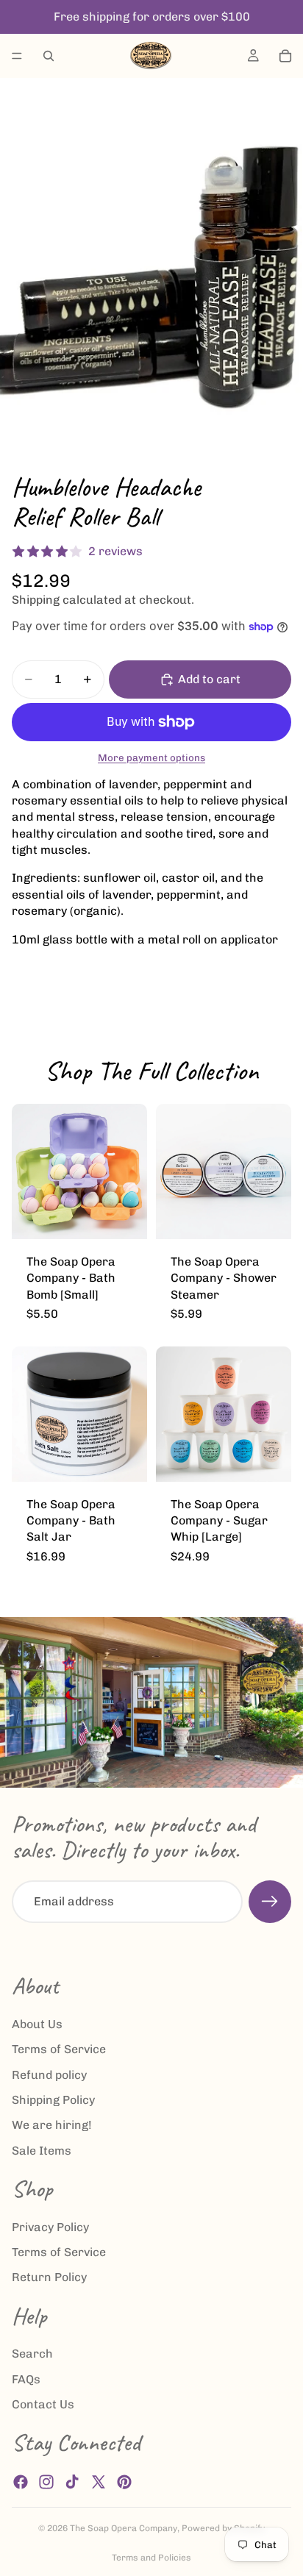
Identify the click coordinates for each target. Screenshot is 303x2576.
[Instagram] (46, 2482)
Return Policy (49, 2278)
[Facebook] (21, 2482)
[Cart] (285, 56)
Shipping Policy (53, 2100)
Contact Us (43, 2405)
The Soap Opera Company (124, 2528)
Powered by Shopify (223, 2528)
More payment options (151, 757)
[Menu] (17, 56)
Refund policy (49, 2075)
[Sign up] (270, 1902)
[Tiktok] (72, 2482)
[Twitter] (99, 2482)
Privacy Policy (50, 2227)
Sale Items (42, 2151)
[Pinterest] (124, 2482)
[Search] (49, 56)
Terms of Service (59, 2050)
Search (32, 2354)
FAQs (26, 2379)
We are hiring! (52, 2126)
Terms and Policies (151, 2558)
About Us (37, 2024)
